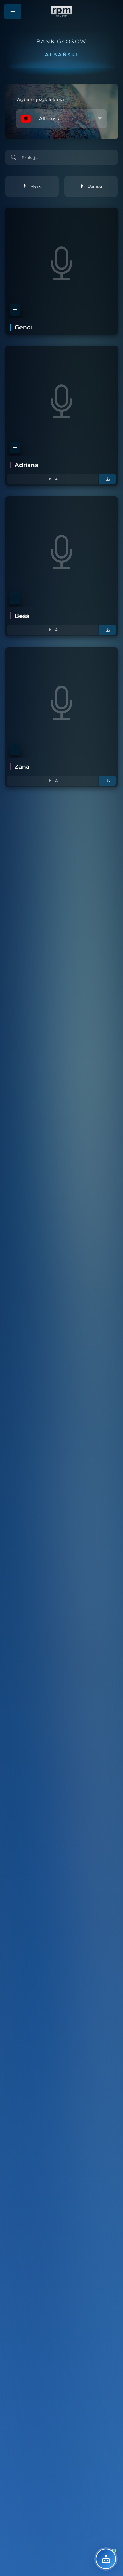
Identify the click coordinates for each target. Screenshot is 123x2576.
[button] (13, 12)
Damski (95, 186)
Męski (36, 186)
